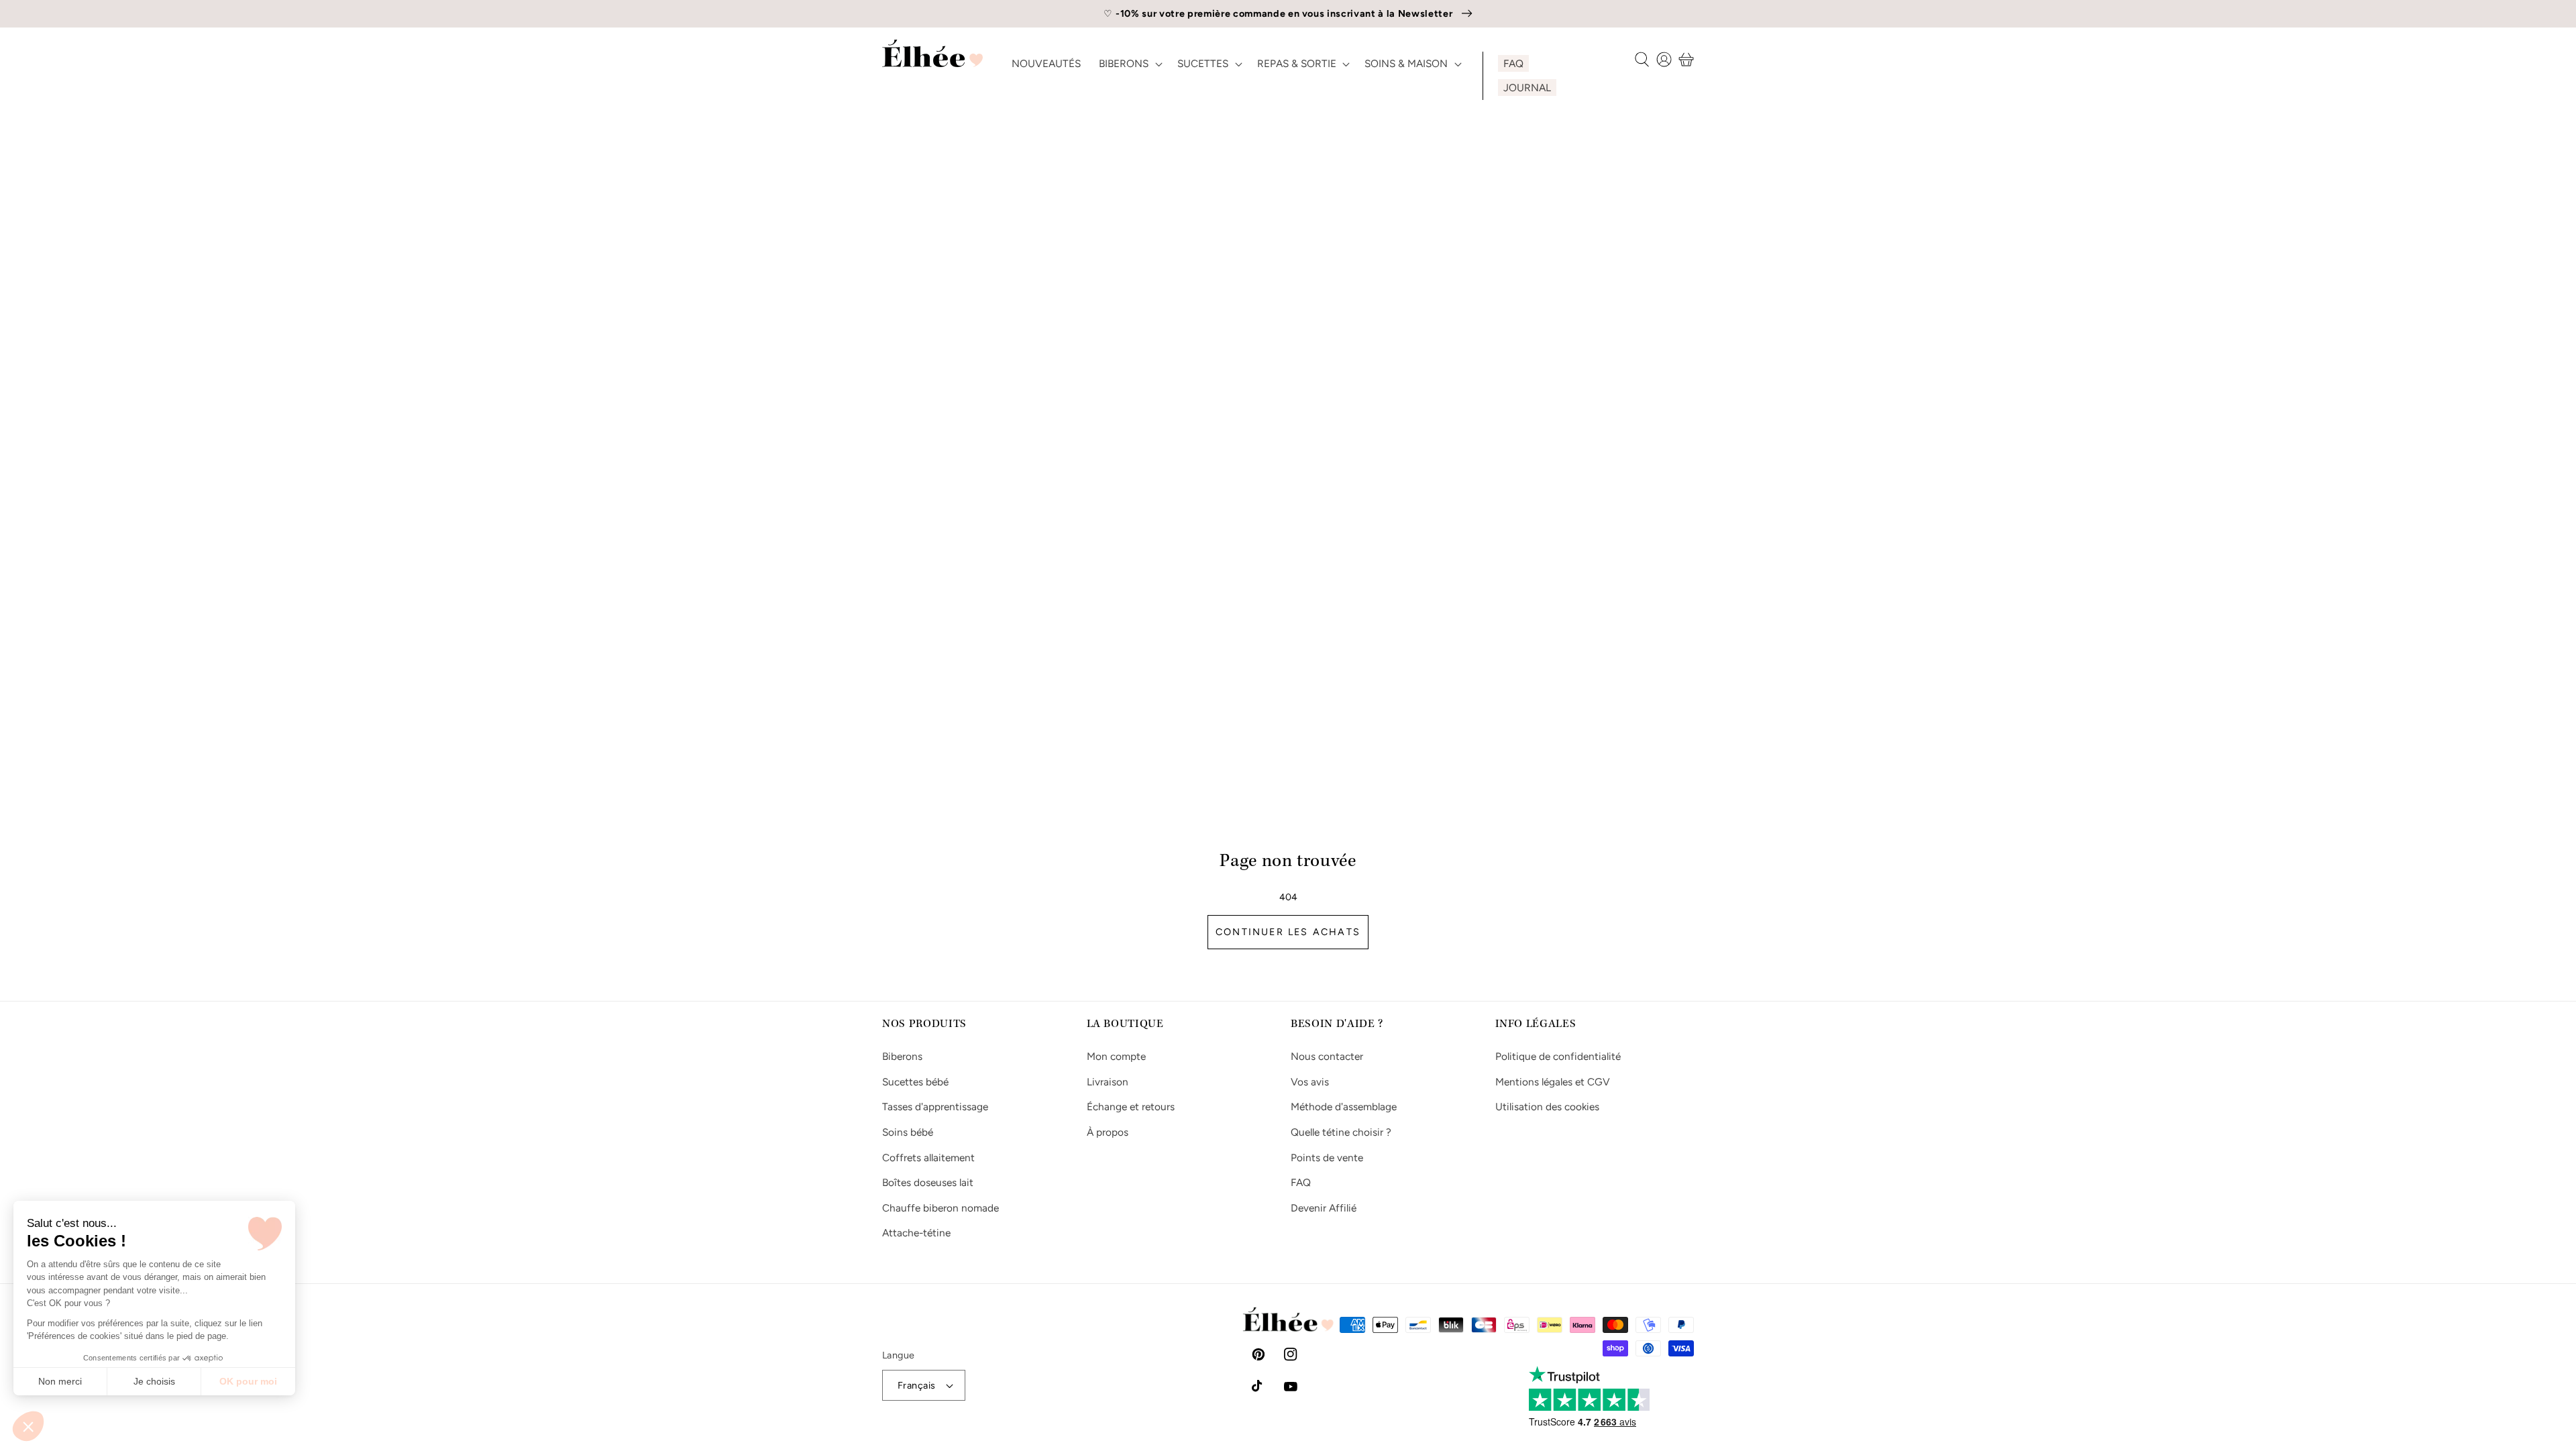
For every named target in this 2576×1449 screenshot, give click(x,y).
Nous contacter (1327, 1056)
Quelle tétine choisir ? (1341, 1132)
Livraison (1108, 1082)
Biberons (902, 1056)
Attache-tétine (916, 1233)
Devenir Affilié (1324, 1208)
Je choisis (154, 1381)
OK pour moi (248, 1381)
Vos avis (1310, 1082)
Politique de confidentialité (1558, 1056)
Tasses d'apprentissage (935, 1107)
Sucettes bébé (915, 1082)
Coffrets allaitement (928, 1158)
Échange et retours (1131, 1107)
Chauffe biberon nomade (941, 1208)
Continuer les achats (1288, 932)
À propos (1108, 1132)
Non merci (60, 1381)
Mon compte (1116, 1056)
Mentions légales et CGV (1553, 1082)
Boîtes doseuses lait (928, 1182)
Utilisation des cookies (1547, 1107)
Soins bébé (908, 1132)
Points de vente (1327, 1158)
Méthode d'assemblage (1344, 1107)
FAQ (1301, 1182)
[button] (28, 1426)
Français (917, 1385)
